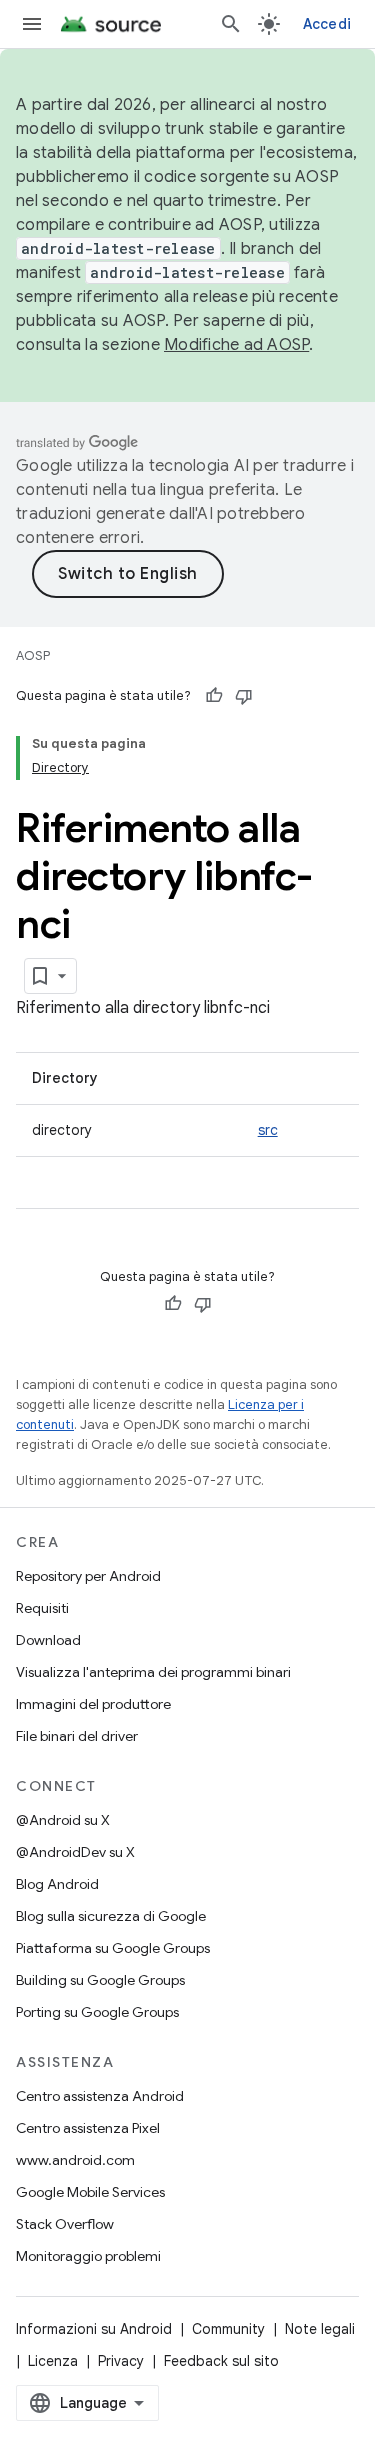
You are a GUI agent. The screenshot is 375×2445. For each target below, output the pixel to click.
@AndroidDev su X (75, 1852)
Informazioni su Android (94, 2329)
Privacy (121, 2361)
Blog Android (57, 1884)
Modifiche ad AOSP (236, 345)
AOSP (33, 655)
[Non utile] (244, 696)
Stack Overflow (65, 2224)
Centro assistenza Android (100, 2096)
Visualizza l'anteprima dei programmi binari (153, 1672)
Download (48, 1640)
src (268, 1130)
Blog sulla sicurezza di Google (111, 1916)
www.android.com (75, 2160)
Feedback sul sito (221, 2361)
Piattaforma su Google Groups (113, 1948)
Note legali (320, 2329)
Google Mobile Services (90, 2192)
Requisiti (42, 1608)
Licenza (53, 2361)
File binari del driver (77, 1736)
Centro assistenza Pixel (88, 2128)
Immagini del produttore (93, 1704)
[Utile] (214, 696)
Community (228, 2329)
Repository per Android (88, 1576)
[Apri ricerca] (231, 24)
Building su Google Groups (100, 1980)
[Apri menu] (32, 24)
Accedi (327, 24)
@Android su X (63, 1820)
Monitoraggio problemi (88, 2256)
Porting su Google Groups (97, 2012)
